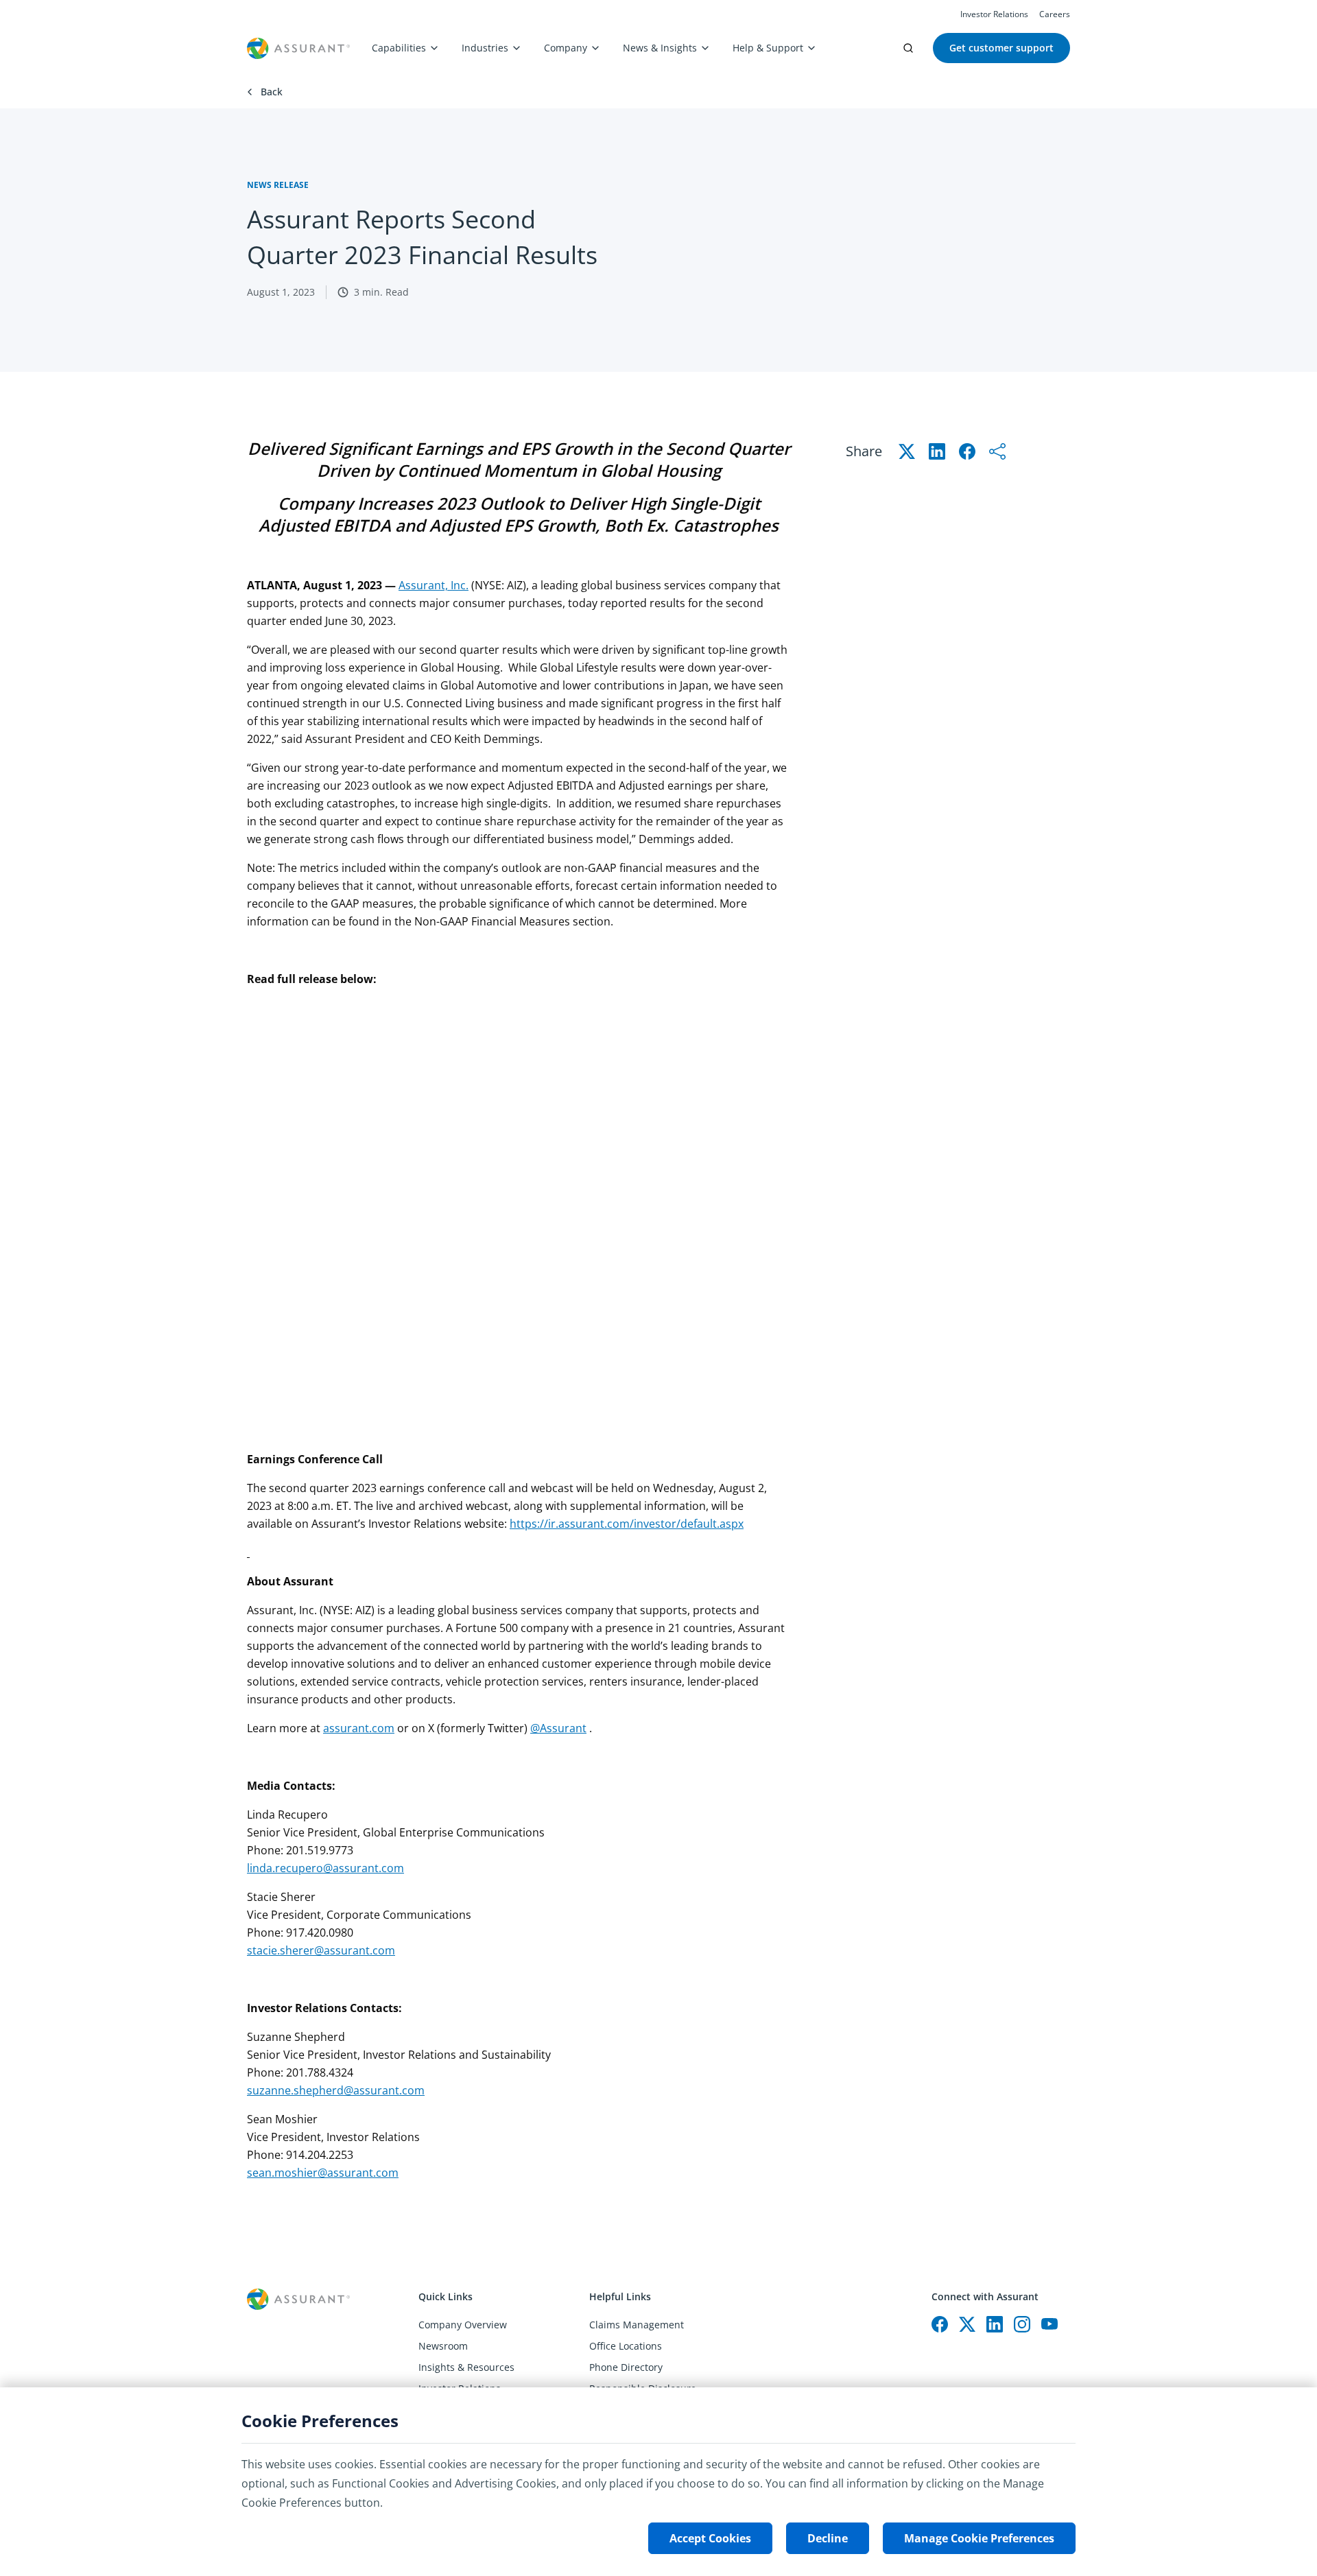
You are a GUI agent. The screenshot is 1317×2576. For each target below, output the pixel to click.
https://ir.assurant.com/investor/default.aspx (627, 1524)
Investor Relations (994, 14)
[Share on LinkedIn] (937, 451)
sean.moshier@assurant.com (323, 2173)
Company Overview (463, 2325)
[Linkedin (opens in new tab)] (995, 2324)
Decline (828, 2538)
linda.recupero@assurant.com (325, 1868)
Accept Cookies (710, 2538)
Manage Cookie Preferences (979, 2538)
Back (272, 92)
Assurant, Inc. (434, 585)
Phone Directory (626, 2367)
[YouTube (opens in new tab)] (1049, 2324)
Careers (1055, 14)
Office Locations (626, 2346)
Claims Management (637, 2325)
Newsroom (443, 2346)
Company (566, 48)
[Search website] (908, 48)
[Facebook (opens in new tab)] (940, 2324)
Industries (485, 48)
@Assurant (558, 1728)
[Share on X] (907, 451)
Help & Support (768, 48)
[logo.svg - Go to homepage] (298, 48)
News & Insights (660, 48)
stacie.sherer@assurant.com (321, 1950)
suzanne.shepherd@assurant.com (336, 2090)
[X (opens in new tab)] (967, 2324)
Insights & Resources (466, 2367)
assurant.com (359, 1728)
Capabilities (399, 48)
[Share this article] (997, 451)
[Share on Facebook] (967, 451)
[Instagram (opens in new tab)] (1022, 2324)
